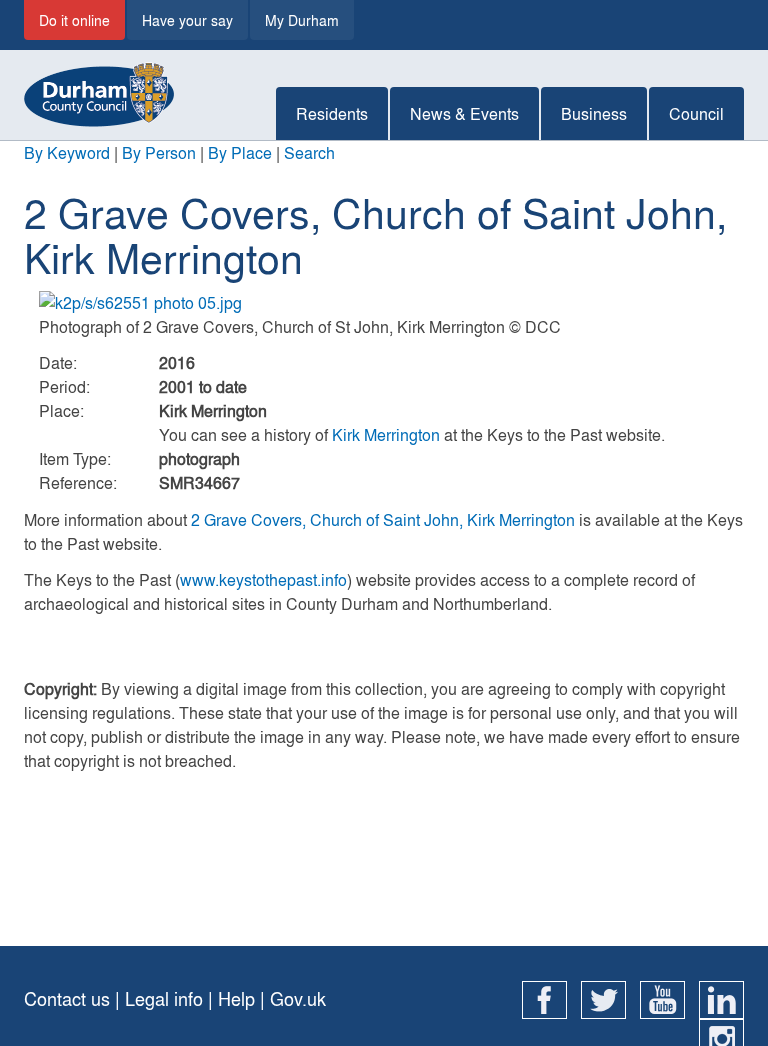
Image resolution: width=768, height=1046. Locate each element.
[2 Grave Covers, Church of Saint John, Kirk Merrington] (384, 303)
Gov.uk (298, 998)
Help (236, 998)
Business (594, 113)
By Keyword (67, 152)
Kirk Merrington (386, 434)
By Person (159, 152)
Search (309, 152)
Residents (332, 113)
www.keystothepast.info (263, 579)
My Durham (302, 20)
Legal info (164, 998)
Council (696, 113)
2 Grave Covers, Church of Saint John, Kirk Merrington (383, 519)
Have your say (187, 20)
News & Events (464, 113)
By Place (240, 152)
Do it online (74, 20)
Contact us (67, 998)
